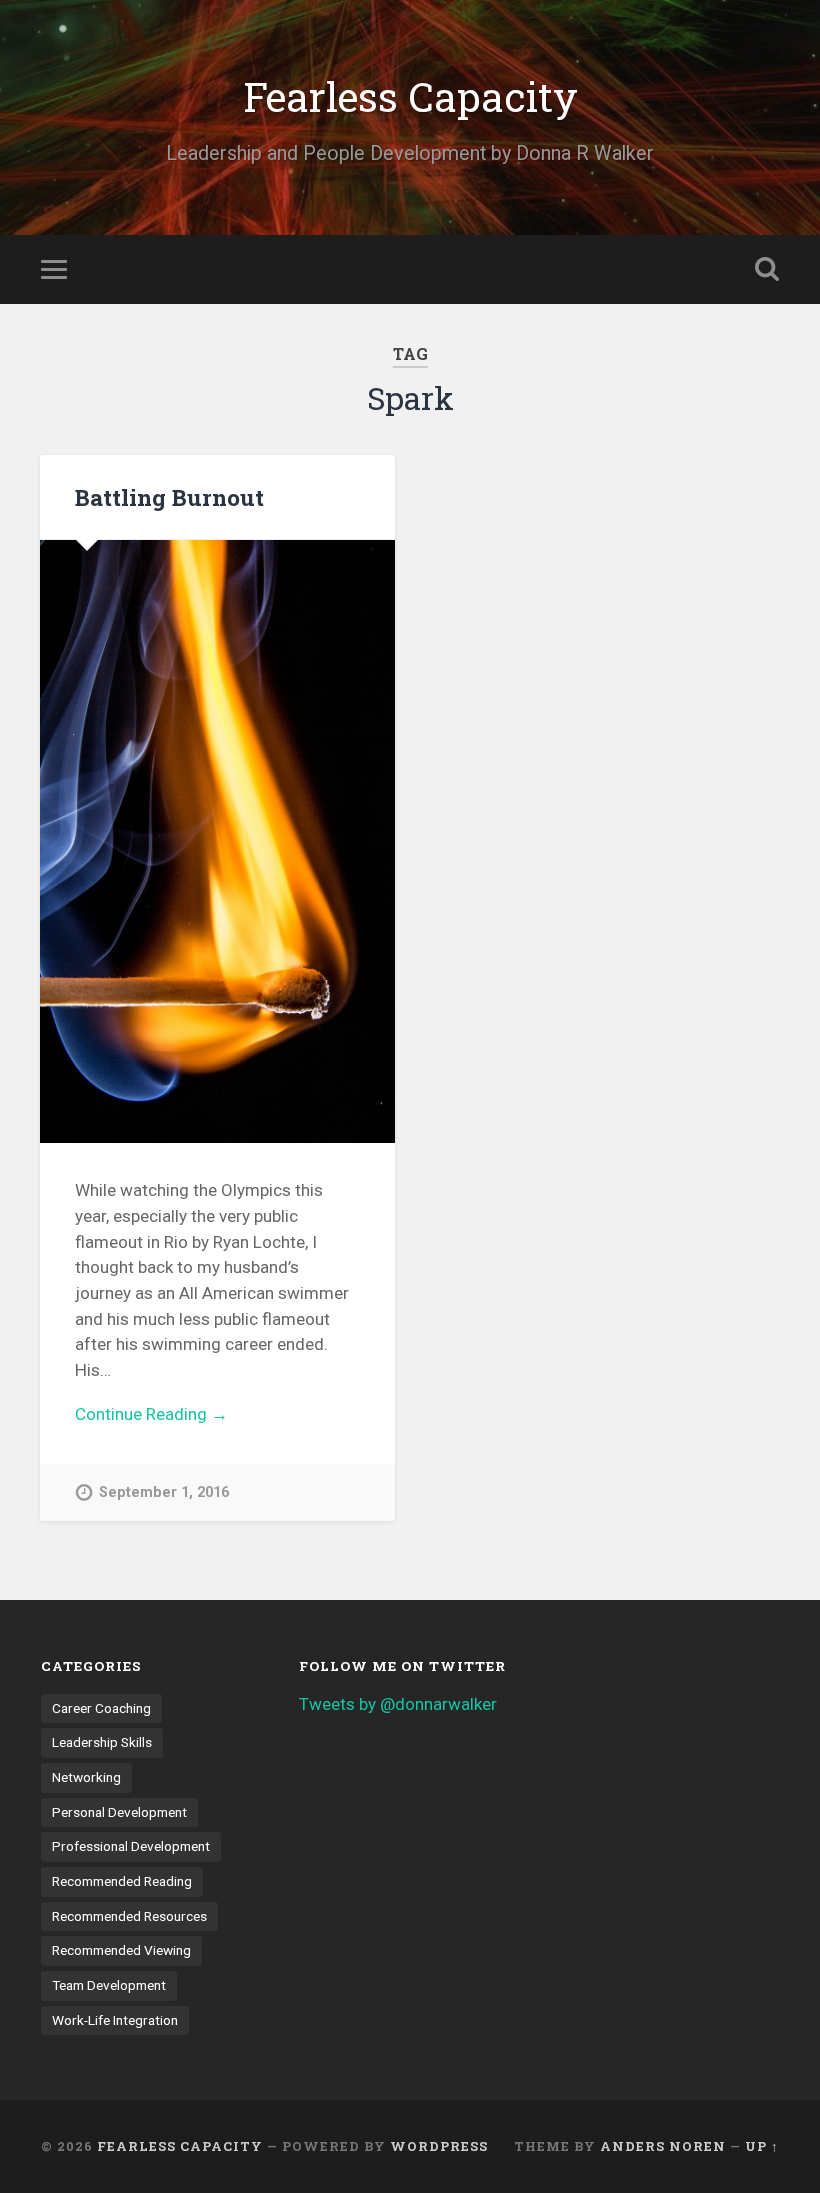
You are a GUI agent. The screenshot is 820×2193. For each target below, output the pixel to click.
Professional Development (131, 1846)
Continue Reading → (151, 1414)
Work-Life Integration (115, 2020)
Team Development (109, 1985)
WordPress (439, 2146)
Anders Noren (663, 2146)
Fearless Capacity (410, 96)
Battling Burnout (169, 497)
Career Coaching (101, 1708)
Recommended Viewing (121, 1950)
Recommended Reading (122, 1881)
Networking (86, 1777)
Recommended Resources (129, 1916)
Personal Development (119, 1812)
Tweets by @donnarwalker (398, 1704)
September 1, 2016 (164, 1492)
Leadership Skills (102, 1742)
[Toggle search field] (767, 269)
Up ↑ (762, 2146)
